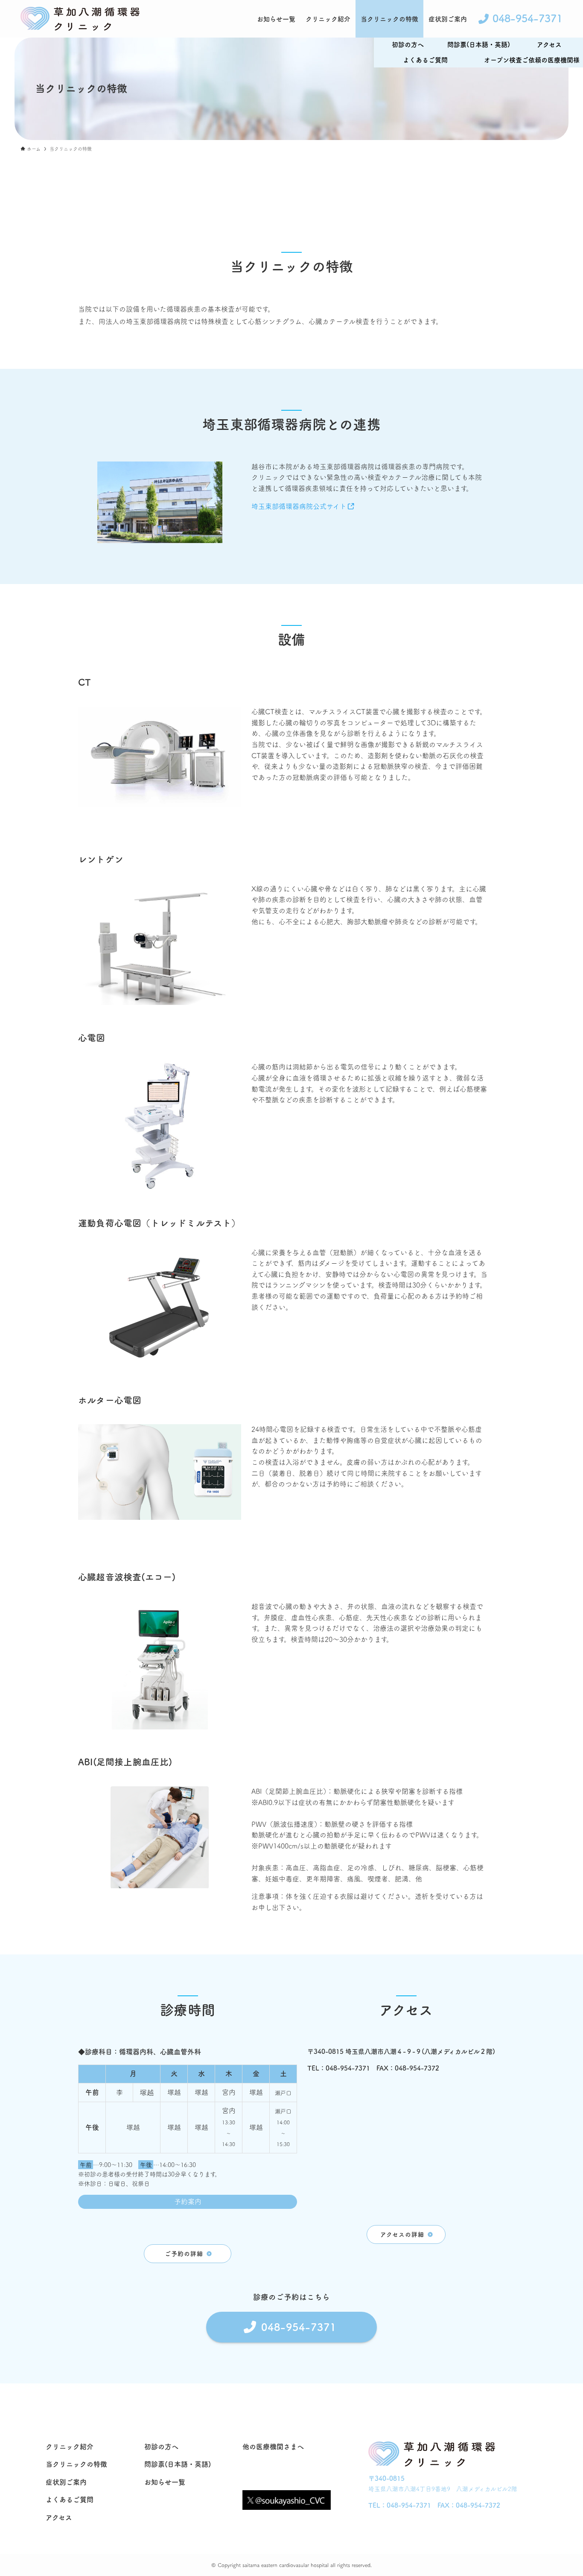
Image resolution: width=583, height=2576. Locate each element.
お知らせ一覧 (165, 2482)
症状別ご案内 (66, 2482)
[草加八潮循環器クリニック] (80, 19)
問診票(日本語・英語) (479, 45)
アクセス (59, 2518)
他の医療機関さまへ (273, 2447)
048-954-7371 (409, 2505)
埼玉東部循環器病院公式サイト (299, 506)
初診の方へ (161, 2447)
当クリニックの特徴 (76, 2464)
